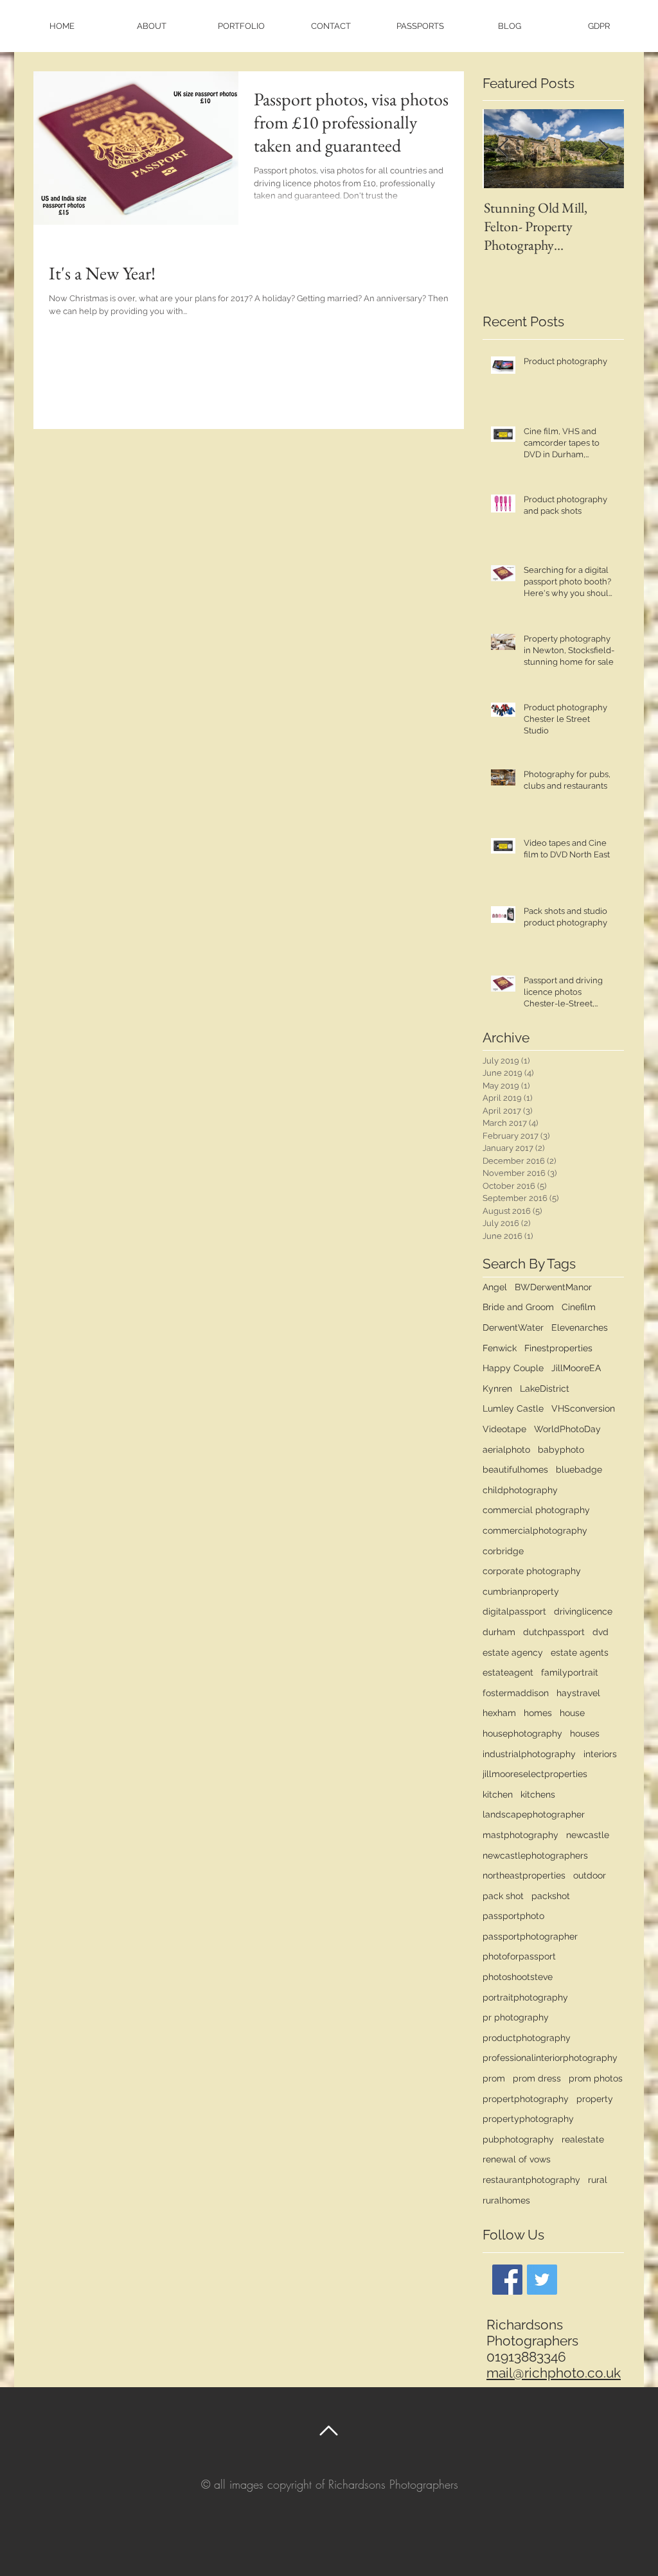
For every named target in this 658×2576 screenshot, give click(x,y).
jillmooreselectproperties (535, 1774)
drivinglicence (583, 1611)
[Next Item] (603, 149)
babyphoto (561, 1450)
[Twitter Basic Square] (542, 2280)
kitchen (498, 1794)
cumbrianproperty (521, 1591)
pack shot (503, 1896)
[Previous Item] (503, 149)
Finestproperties (558, 1348)
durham (499, 1632)
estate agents (580, 1652)
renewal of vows (517, 2159)
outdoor (590, 1875)
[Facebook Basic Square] (507, 2280)
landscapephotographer (534, 1814)
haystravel (578, 1693)
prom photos (596, 2078)
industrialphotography (529, 1754)
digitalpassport (514, 1611)
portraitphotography (525, 1997)
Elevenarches (580, 1327)
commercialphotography (535, 1530)
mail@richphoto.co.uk (554, 2373)
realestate (583, 2139)
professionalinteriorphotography (550, 2058)
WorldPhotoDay (567, 1429)
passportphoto (513, 1916)
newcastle (588, 1835)
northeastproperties (524, 1875)
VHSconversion (583, 1408)
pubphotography (518, 2139)
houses (585, 1733)
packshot (551, 1896)
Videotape (504, 1429)
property (595, 2099)
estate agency (513, 1652)
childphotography (520, 1490)
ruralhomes (506, 2200)
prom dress (537, 2078)
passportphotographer (530, 1936)
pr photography (516, 2017)
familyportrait (570, 1672)
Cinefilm (579, 1307)
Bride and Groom (518, 1307)
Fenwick (500, 1348)
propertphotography (526, 2099)
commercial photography (536, 1510)
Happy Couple (513, 1368)
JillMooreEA (576, 1368)
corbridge (503, 1551)
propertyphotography (528, 2119)
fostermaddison (516, 1693)
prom (494, 2078)
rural (598, 2180)
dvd (600, 1632)
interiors (600, 1754)
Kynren (497, 1389)
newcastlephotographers (535, 1855)
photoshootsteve (518, 1977)
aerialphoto (506, 1450)
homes (538, 1713)
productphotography (527, 2038)
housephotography (522, 1733)
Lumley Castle (513, 1408)
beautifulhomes (515, 1469)
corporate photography (532, 1571)
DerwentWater (513, 1327)
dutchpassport (554, 1632)
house (572, 1713)
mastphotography (520, 1835)
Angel (495, 1287)
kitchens (538, 1794)
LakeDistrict (545, 1389)
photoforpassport (519, 1956)
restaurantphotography (531, 2180)
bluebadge (579, 1469)
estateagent (508, 1672)
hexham (499, 1713)
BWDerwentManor (553, 1287)
